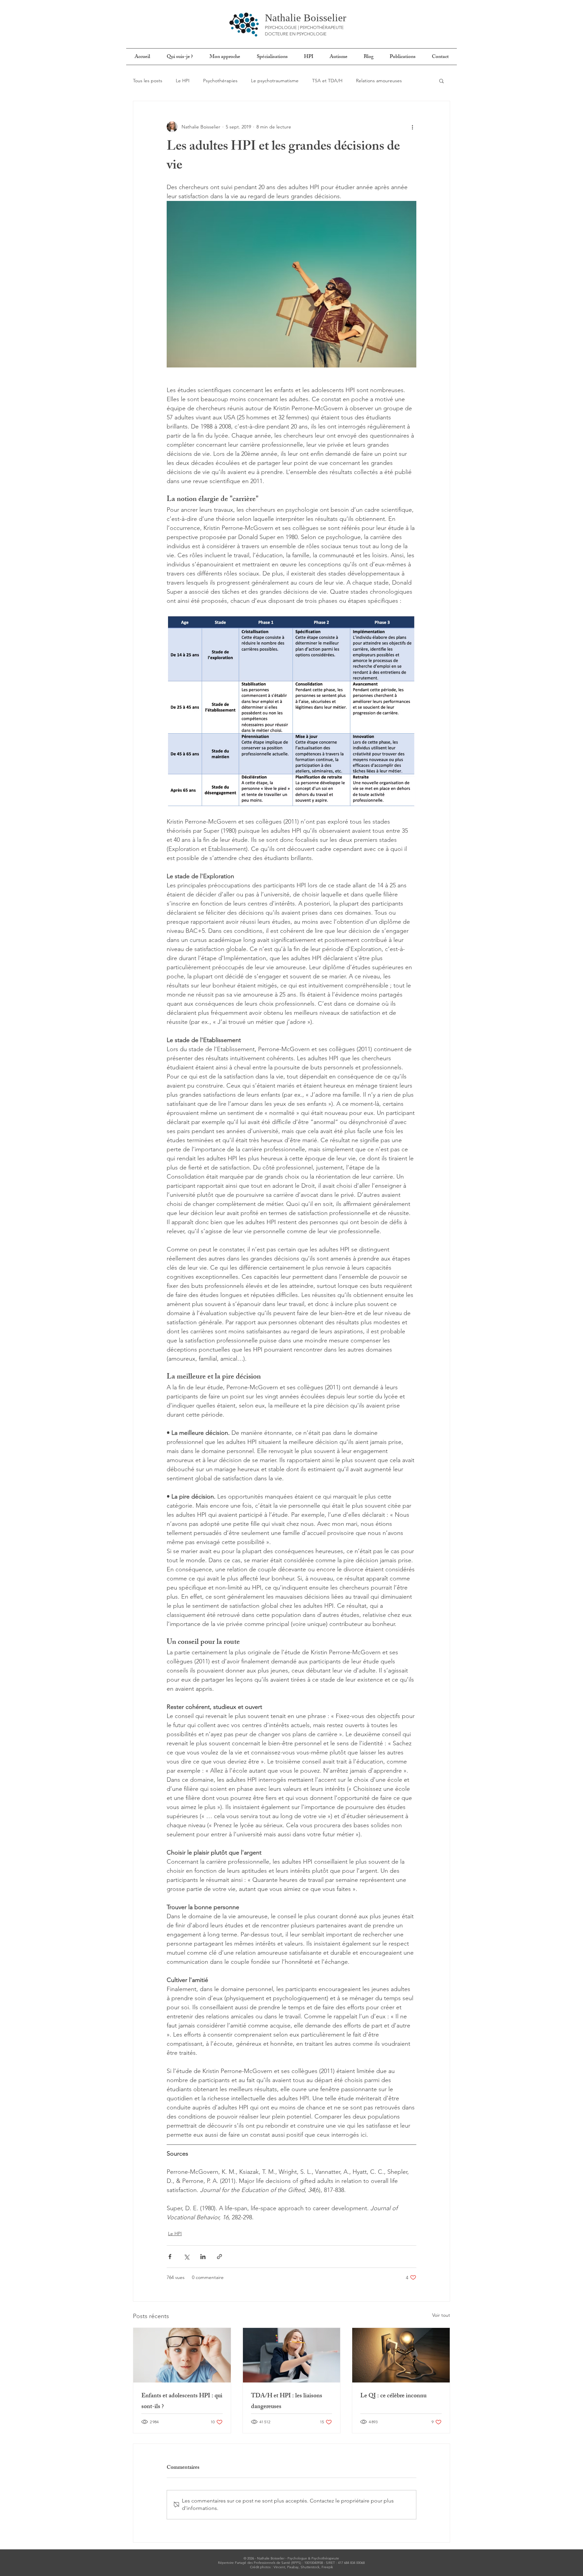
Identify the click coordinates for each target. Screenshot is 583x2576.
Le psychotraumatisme (275, 81)
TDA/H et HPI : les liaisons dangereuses (287, 2402)
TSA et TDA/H (327, 81)
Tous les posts (148, 81)
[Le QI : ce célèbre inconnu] (401, 2355)
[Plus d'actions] (412, 127)
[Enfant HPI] (182, 2355)
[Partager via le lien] (219, 2257)
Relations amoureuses (379, 81)
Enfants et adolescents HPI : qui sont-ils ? (182, 2402)
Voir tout (441, 2315)
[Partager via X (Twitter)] (186, 2257)
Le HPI (183, 81)
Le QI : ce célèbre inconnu (393, 2396)
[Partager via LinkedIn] (203, 2257)
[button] (441, 81)
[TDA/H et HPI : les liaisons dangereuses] (292, 2355)
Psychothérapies (220, 81)
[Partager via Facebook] (170, 2257)
